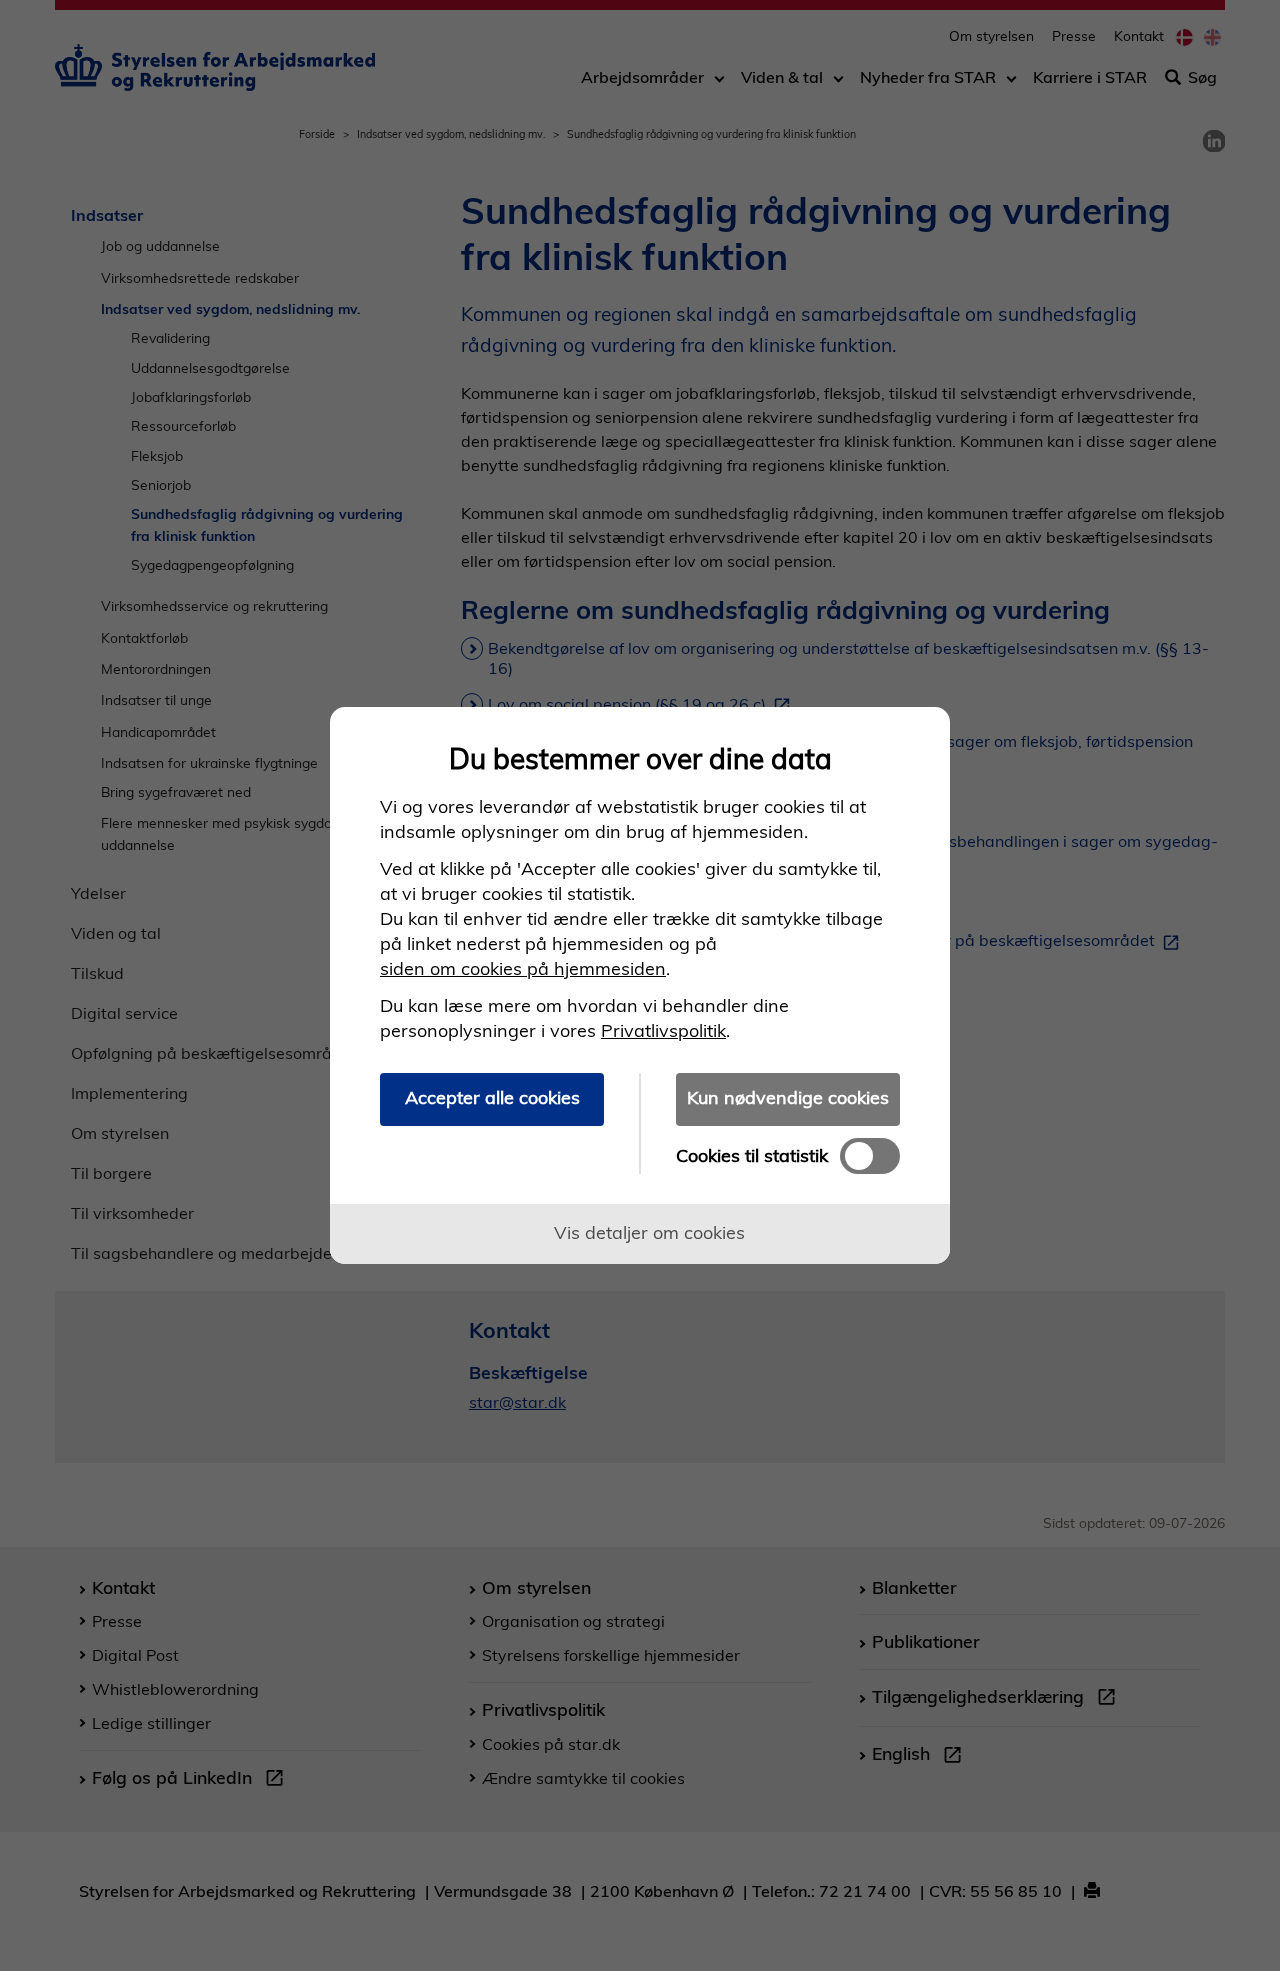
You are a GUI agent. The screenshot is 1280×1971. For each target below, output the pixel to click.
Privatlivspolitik (663, 1030)
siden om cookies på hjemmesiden (523, 968)
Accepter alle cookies (492, 1097)
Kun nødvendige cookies (788, 1097)
